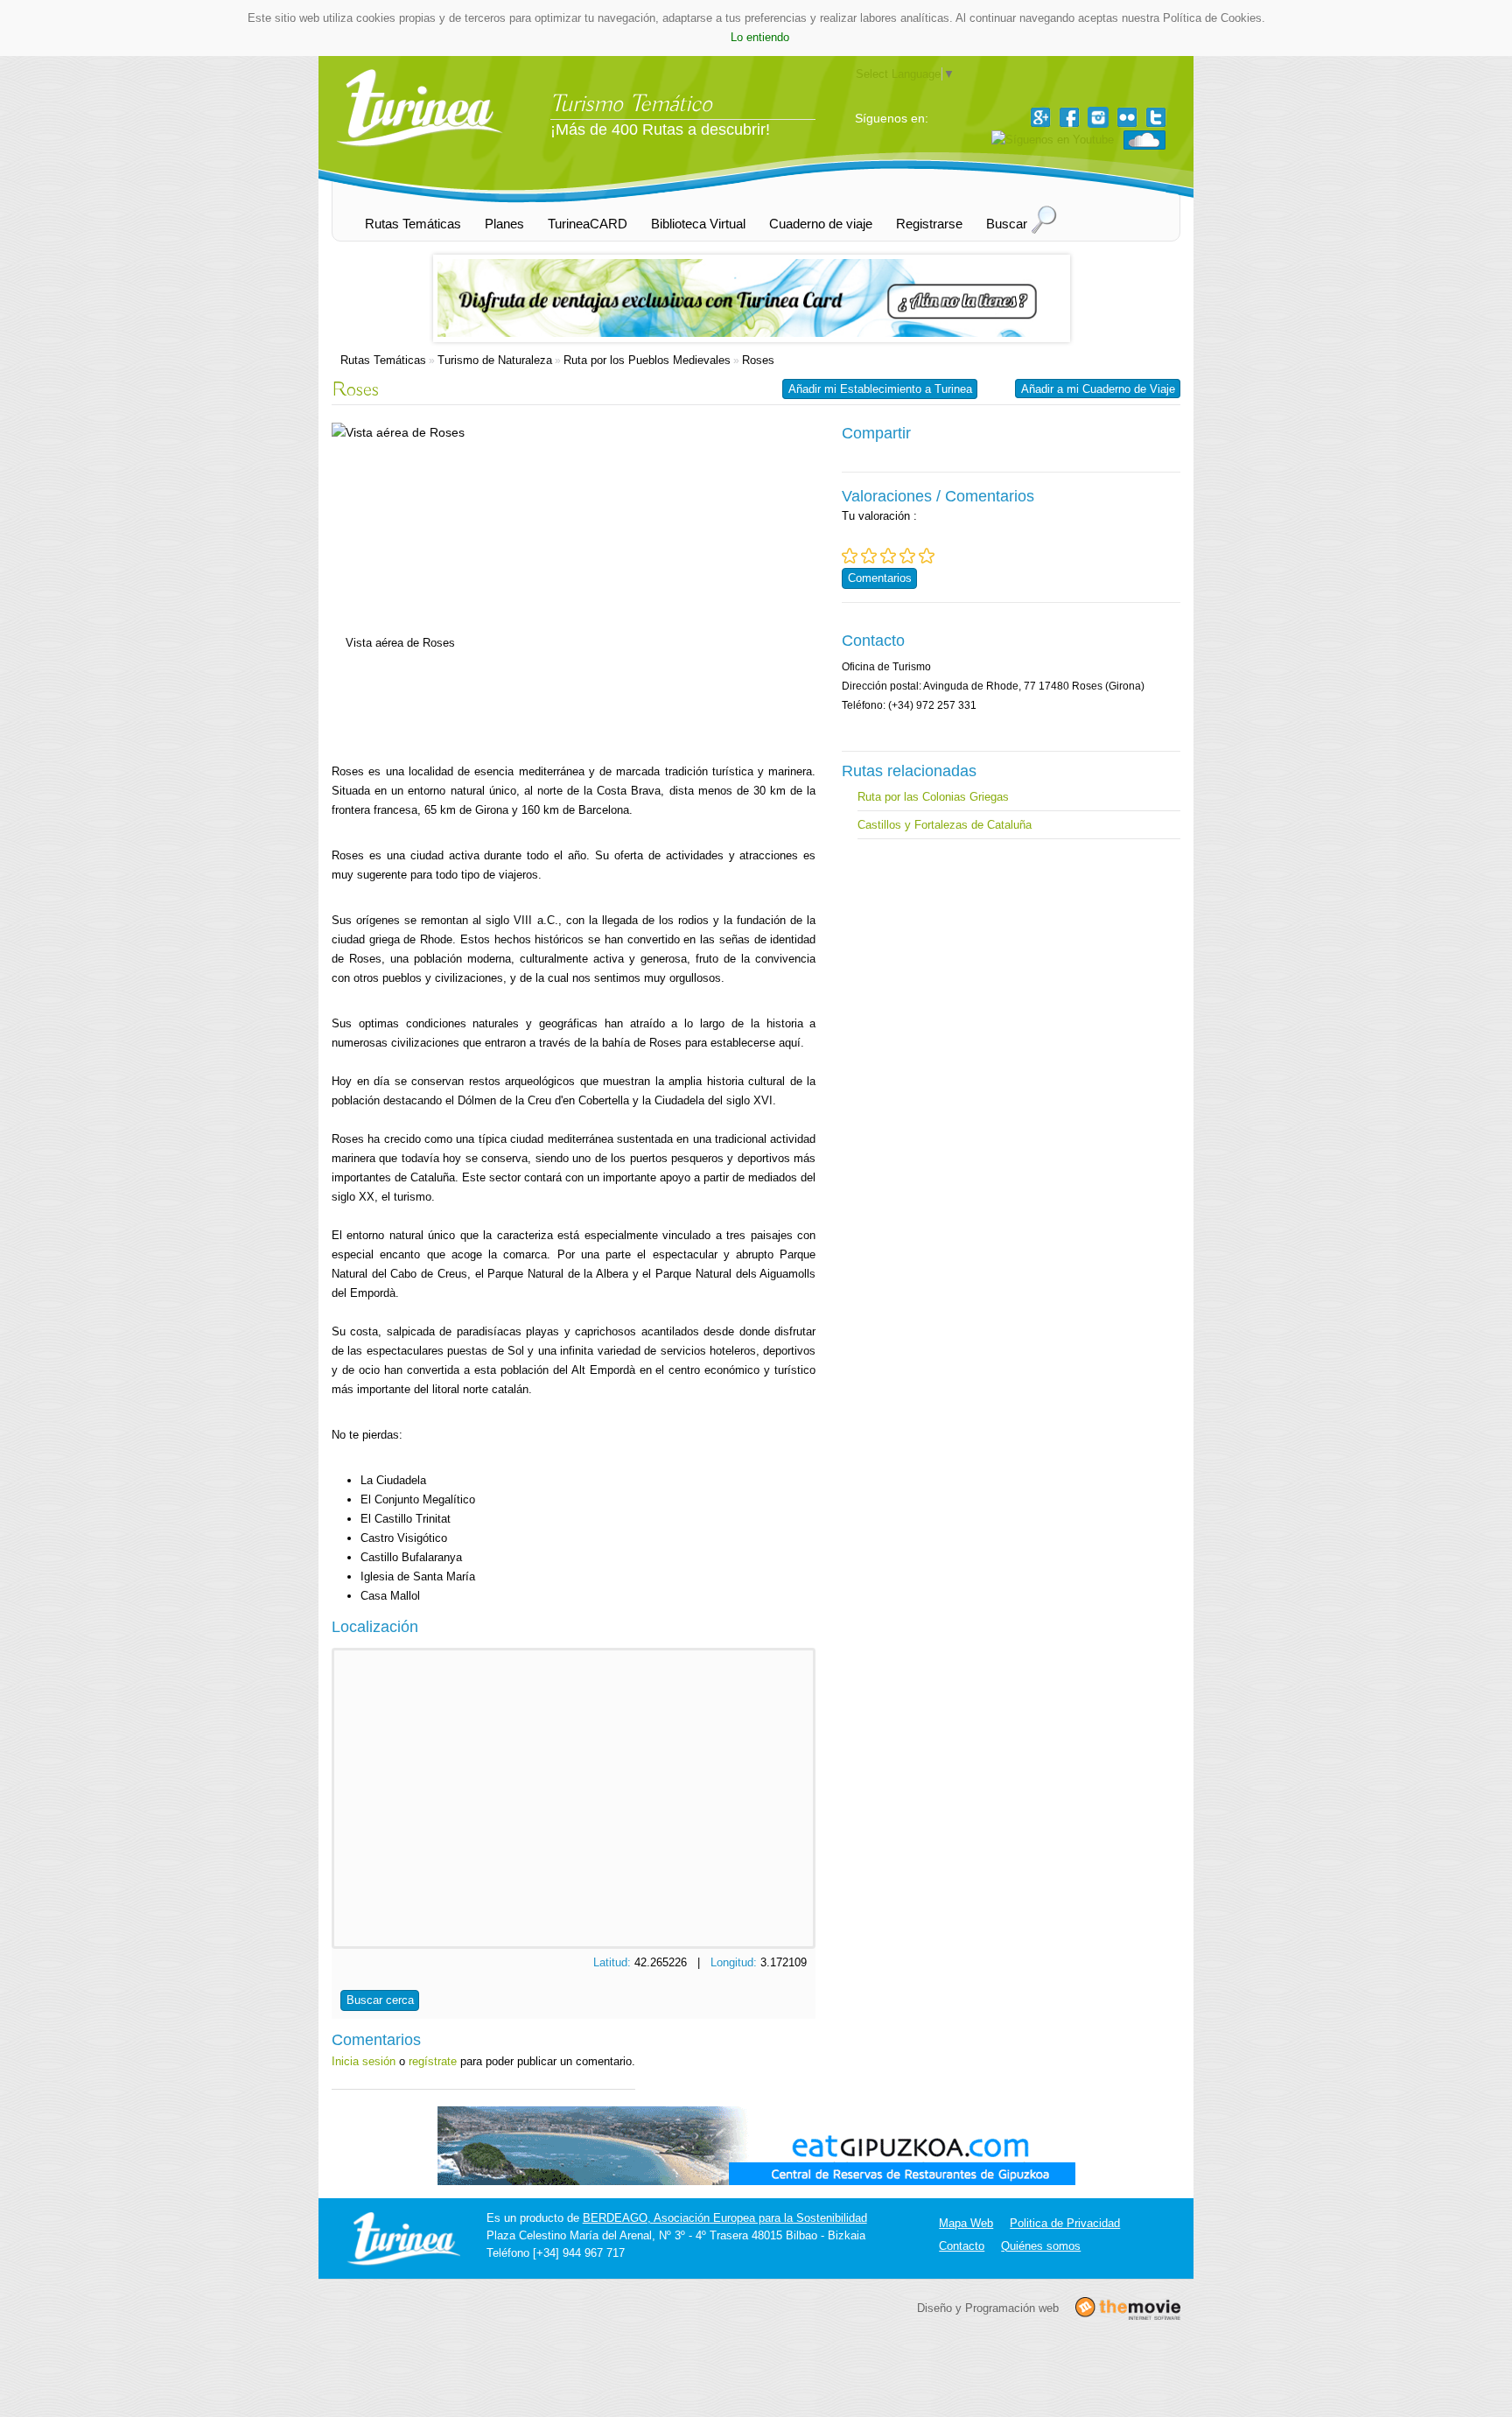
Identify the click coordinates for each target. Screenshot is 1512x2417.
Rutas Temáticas (383, 360)
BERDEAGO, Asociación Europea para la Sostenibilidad (725, 2218)
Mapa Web (966, 2223)
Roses (758, 360)
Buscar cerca (380, 2000)
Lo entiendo (760, 37)
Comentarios (880, 578)
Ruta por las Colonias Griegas (933, 797)
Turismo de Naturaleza (495, 360)
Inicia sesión (364, 2061)
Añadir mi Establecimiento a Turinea (880, 389)
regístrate (433, 2061)
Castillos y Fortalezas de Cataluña (945, 825)
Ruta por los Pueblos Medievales (647, 360)
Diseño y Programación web (988, 2307)
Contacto (962, 2246)
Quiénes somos (1041, 2246)
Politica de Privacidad (1065, 2223)
